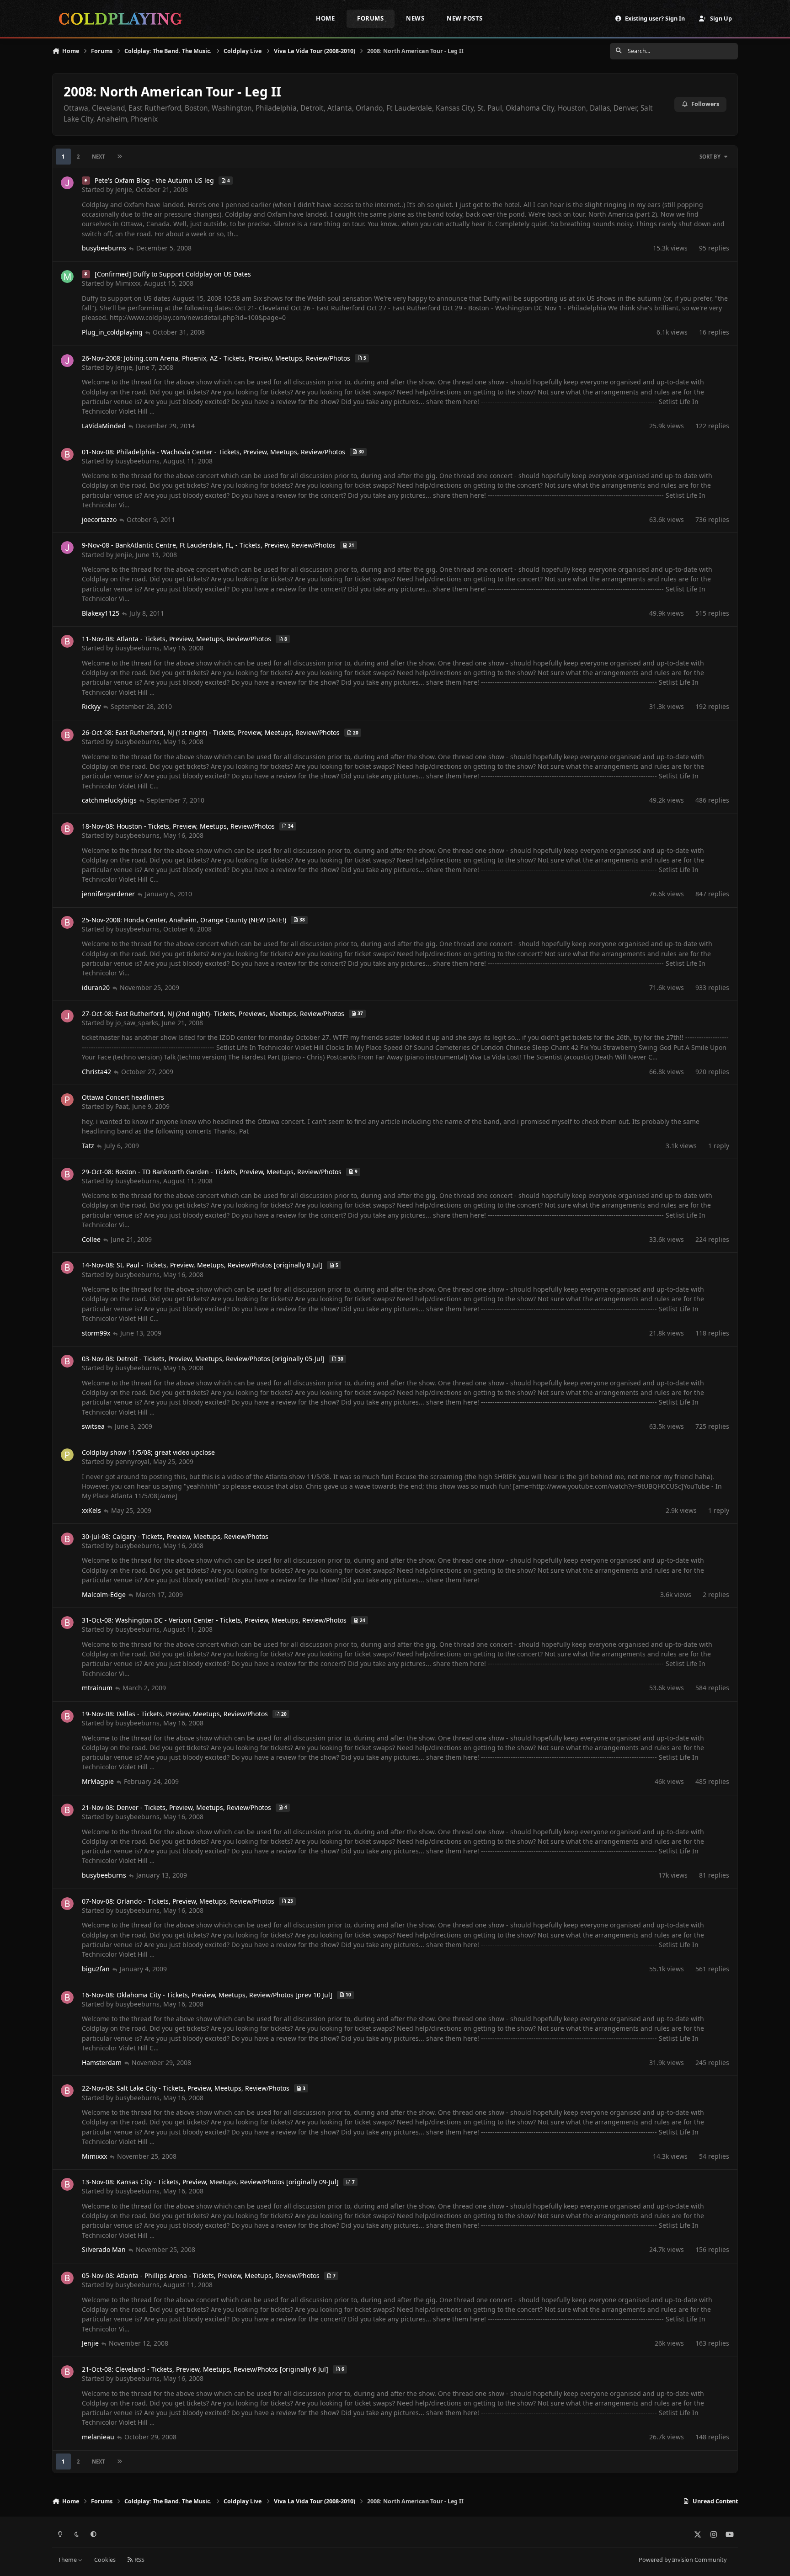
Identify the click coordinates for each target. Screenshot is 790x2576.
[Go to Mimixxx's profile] (67, 277)
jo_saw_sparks (137, 1023)
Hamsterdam (102, 2062)
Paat (122, 1106)
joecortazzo (99, 519)
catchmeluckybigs (109, 800)
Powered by (683, 2560)
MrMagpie (98, 1781)
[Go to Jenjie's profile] (67, 183)
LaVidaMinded (104, 426)
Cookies (105, 2560)
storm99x (96, 1333)
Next (98, 157)
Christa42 (96, 1072)
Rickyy (91, 706)
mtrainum (97, 1688)
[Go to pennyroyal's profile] (67, 1455)
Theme (68, 2560)
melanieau (98, 2437)
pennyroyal (132, 1461)
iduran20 (96, 987)
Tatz (88, 1146)
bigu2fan (96, 1969)
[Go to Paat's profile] (67, 1100)
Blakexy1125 (101, 613)
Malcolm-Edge (104, 1594)
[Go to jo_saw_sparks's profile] (67, 1016)
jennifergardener (108, 894)
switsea (93, 1426)
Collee (91, 1239)
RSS (139, 2560)
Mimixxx (128, 283)
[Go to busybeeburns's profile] (67, 454)
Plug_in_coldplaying (112, 332)
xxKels (91, 1510)
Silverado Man (104, 2249)
